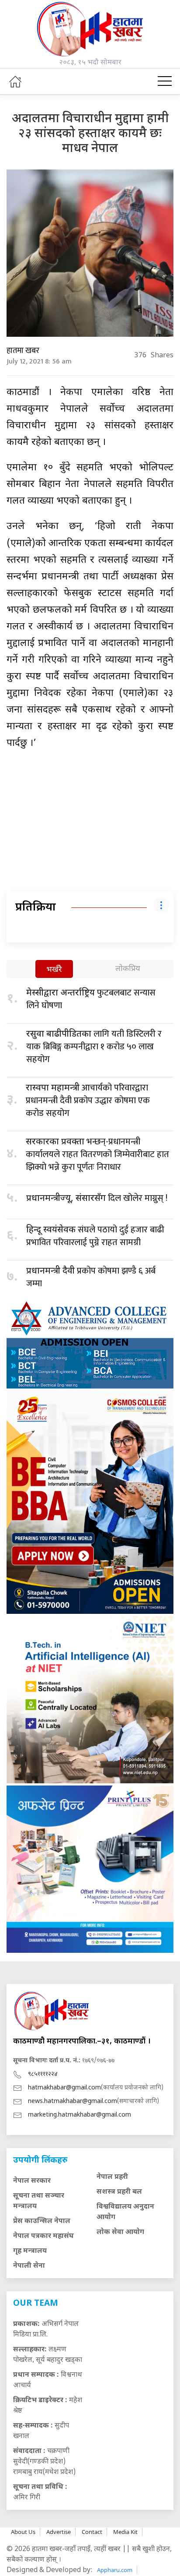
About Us (23, 2532)
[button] (165, 81)
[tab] (54, 970)
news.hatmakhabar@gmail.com (73, 2101)
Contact (92, 2532)
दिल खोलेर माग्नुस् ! (97, 1198)
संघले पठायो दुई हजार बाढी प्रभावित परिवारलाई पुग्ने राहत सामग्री (95, 1236)
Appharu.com (115, 2570)
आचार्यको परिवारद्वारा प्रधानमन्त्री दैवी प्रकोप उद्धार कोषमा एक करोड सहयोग (88, 1101)
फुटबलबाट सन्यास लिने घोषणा (91, 999)
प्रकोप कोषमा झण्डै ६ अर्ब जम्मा (91, 1277)
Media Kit (125, 2532)
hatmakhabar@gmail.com (64, 2088)
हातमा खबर (23, 351)
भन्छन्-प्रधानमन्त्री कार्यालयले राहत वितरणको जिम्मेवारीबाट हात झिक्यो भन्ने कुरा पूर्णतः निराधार (97, 1154)
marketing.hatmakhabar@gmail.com (80, 2115)
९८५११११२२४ (43, 2074)
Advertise (59, 2532)
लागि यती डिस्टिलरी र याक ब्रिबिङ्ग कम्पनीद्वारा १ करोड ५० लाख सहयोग (94, 1047)
